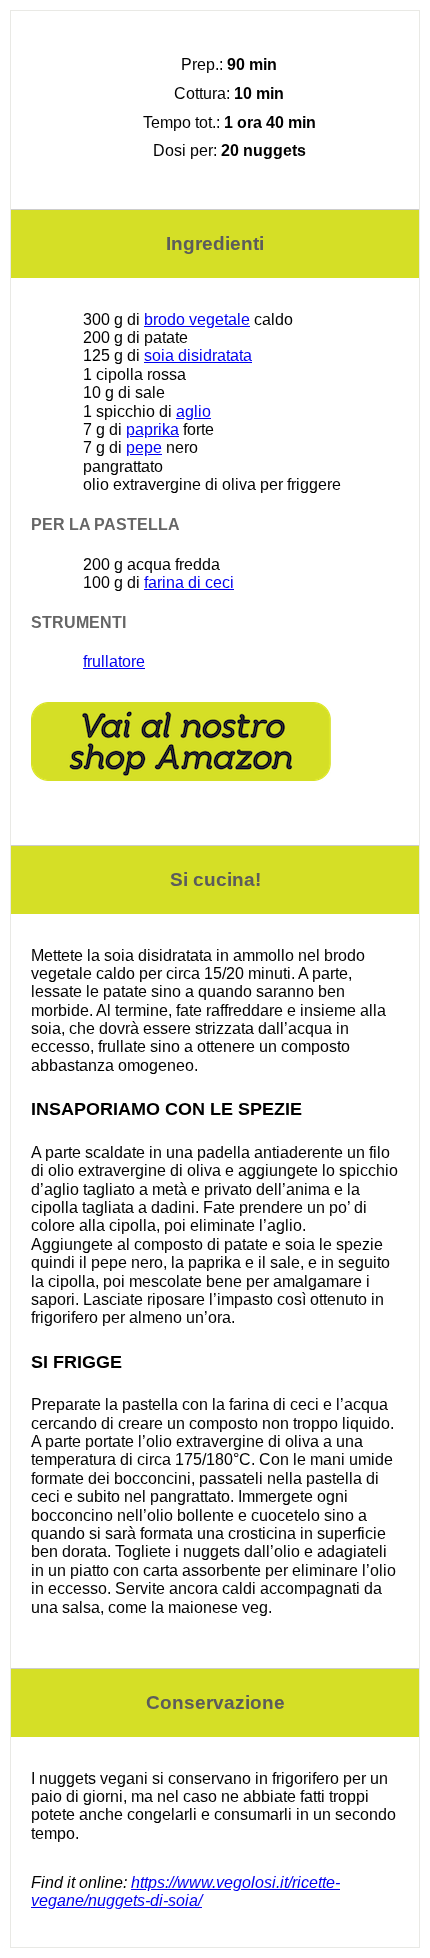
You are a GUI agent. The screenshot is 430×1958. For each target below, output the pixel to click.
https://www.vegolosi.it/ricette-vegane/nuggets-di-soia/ (185, 1891)
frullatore (114, 661)
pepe (144, 447)
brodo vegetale (197, 319)
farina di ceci (189, 582)
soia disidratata (198, 355)
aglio (193, 411)
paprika (152, 429)
